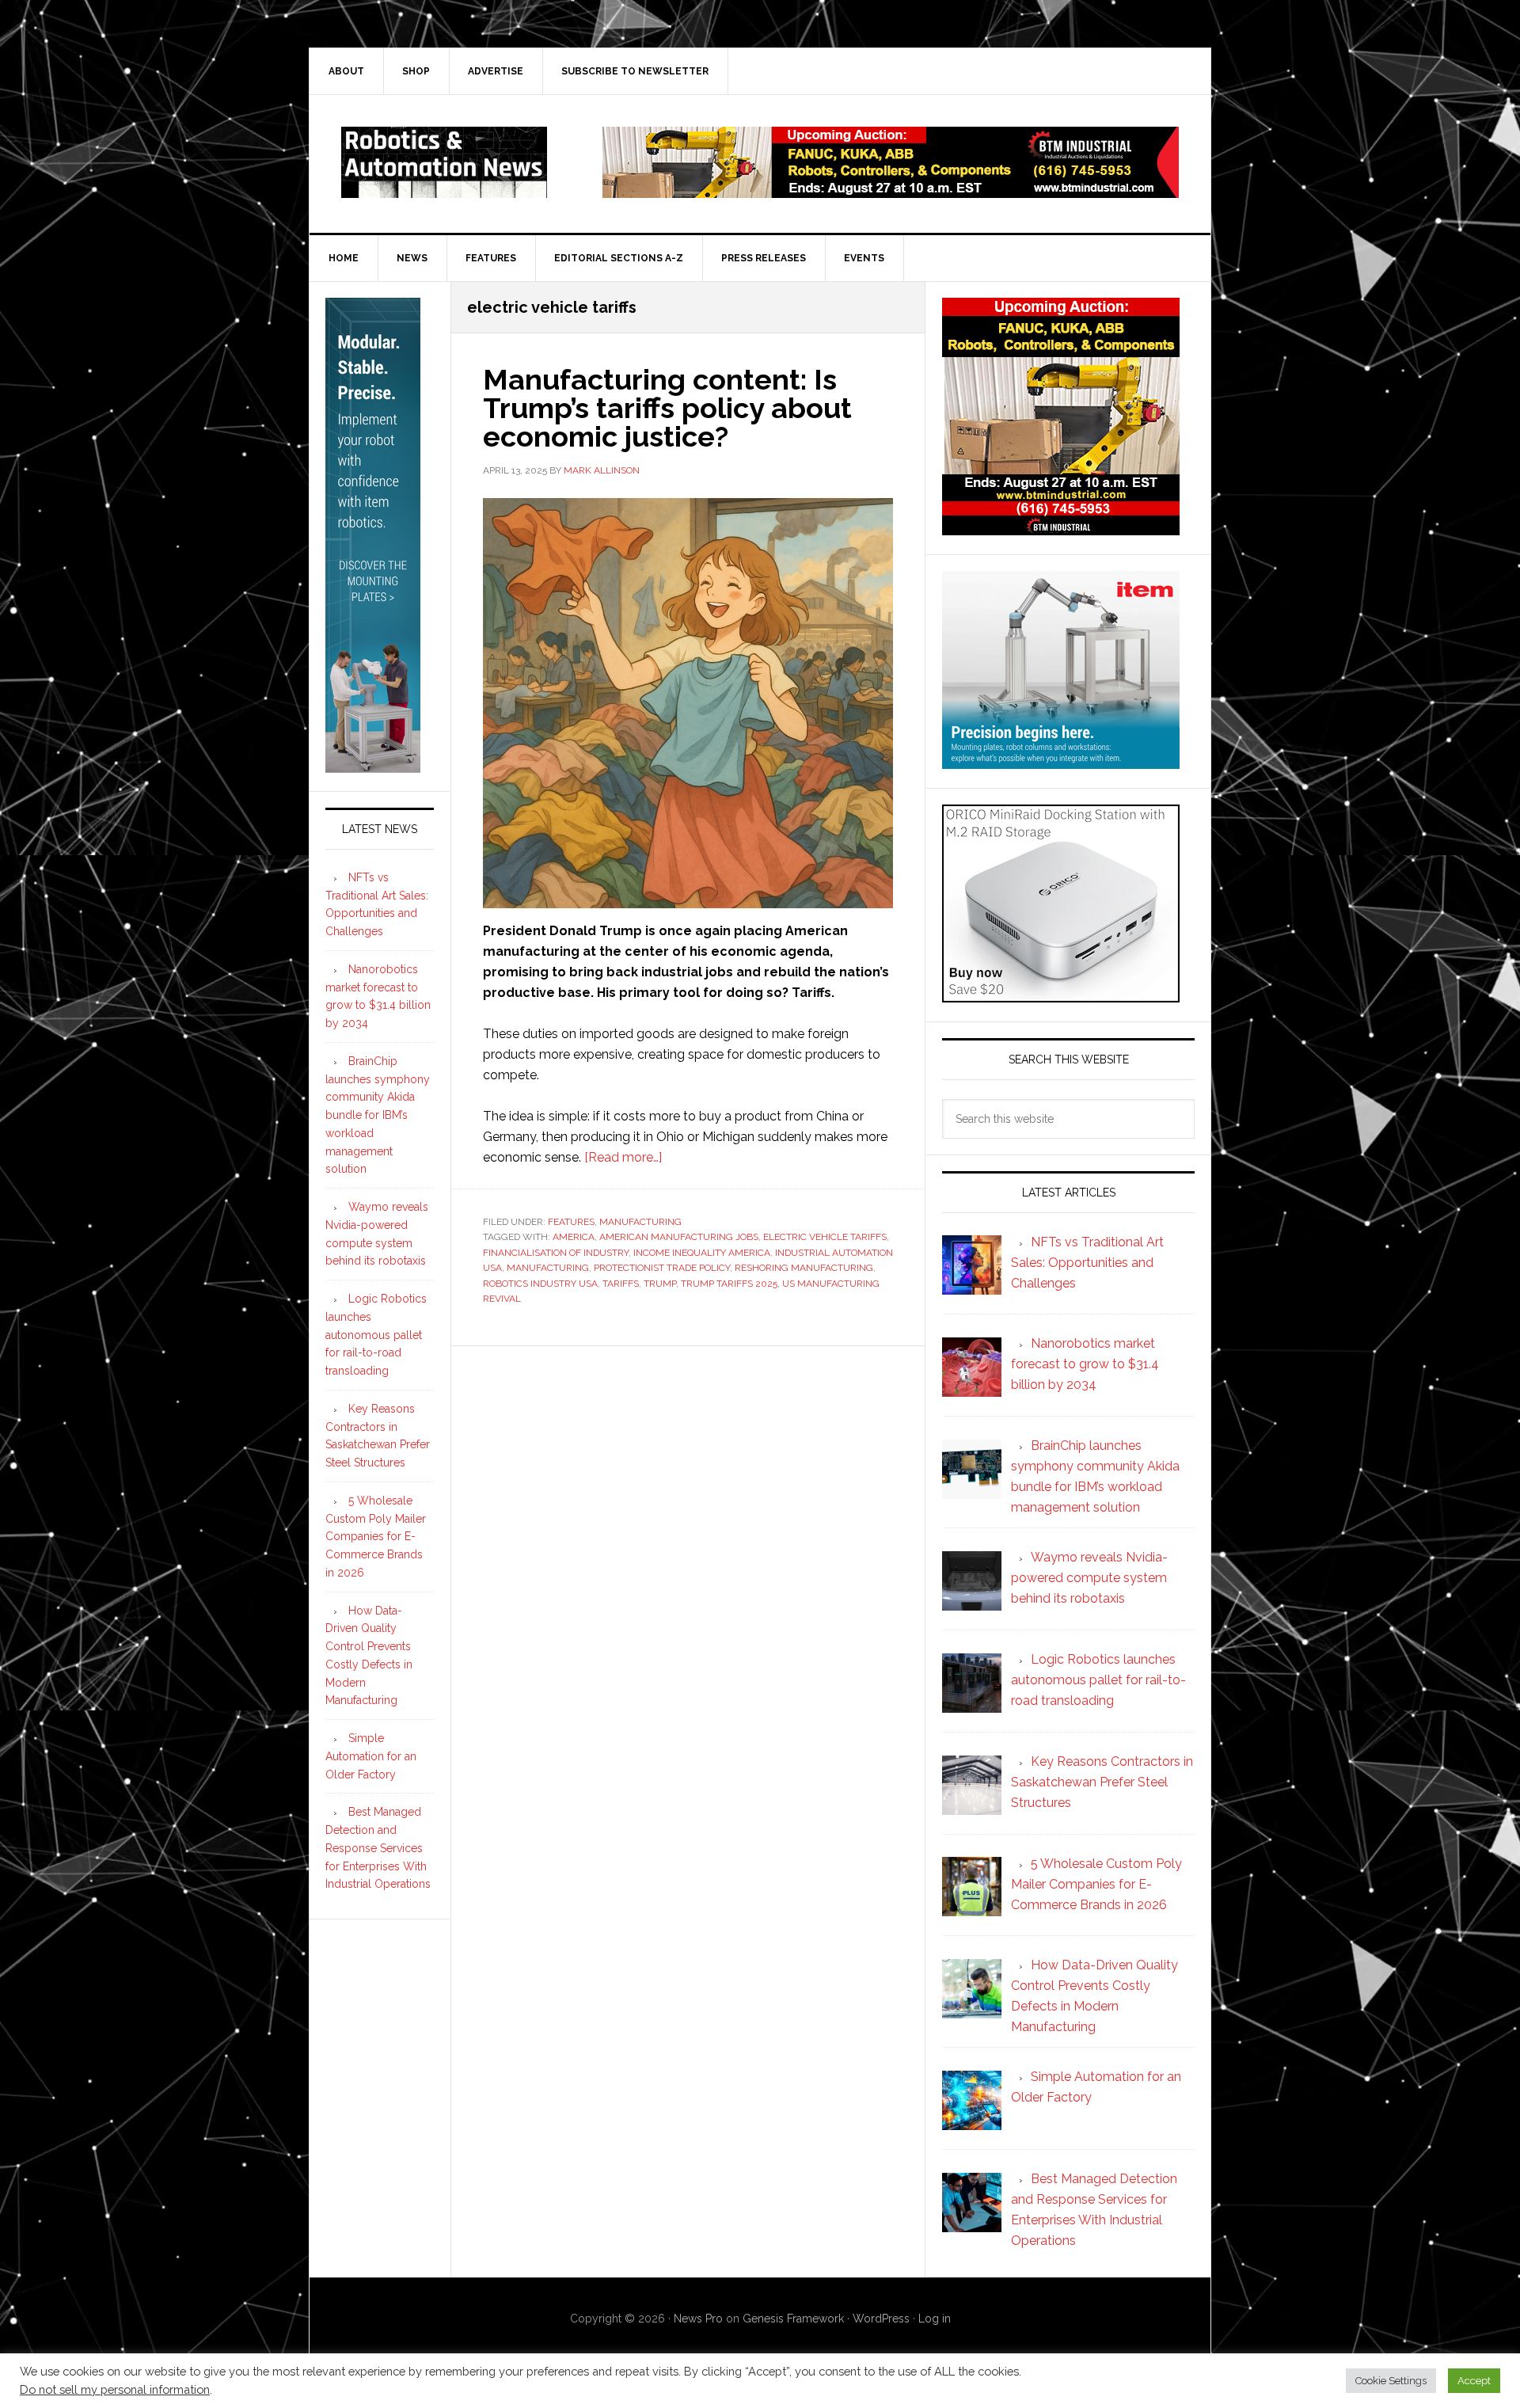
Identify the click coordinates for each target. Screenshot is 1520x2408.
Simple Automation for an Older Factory (371, 1756)
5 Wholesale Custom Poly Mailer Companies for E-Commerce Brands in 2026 (376, 1537)
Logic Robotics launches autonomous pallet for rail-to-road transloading (376, 1335)
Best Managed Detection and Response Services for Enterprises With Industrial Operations (378, 1848)
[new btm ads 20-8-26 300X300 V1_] (1061, 528)
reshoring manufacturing (804, 1268)
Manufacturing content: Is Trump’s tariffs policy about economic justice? (667, 408)
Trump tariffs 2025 (729, 1284)
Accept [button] (1474, 2381)
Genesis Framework (793, 2319)
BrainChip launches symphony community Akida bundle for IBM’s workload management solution (378, 1115)
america (574, 1237)
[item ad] (1061, 761)
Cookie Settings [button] (1391, 2381)
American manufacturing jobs (679, 1237)
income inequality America (702, 1253)
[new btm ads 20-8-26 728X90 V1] (891, 190)
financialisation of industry (556, 1253)
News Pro (698, 2319)
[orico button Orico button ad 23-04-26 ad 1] (1061, 995)
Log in (935, 2319)
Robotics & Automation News (444, 162)
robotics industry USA (540, 1284)
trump (660, 1284)
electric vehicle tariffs (825, 1237)
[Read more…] (623, 1157)
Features (571, 1222)
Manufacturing (640, 1222)
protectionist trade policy (662, 1268)
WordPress (881, 2319)
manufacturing (548, 1268)
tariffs (621, 1284)
